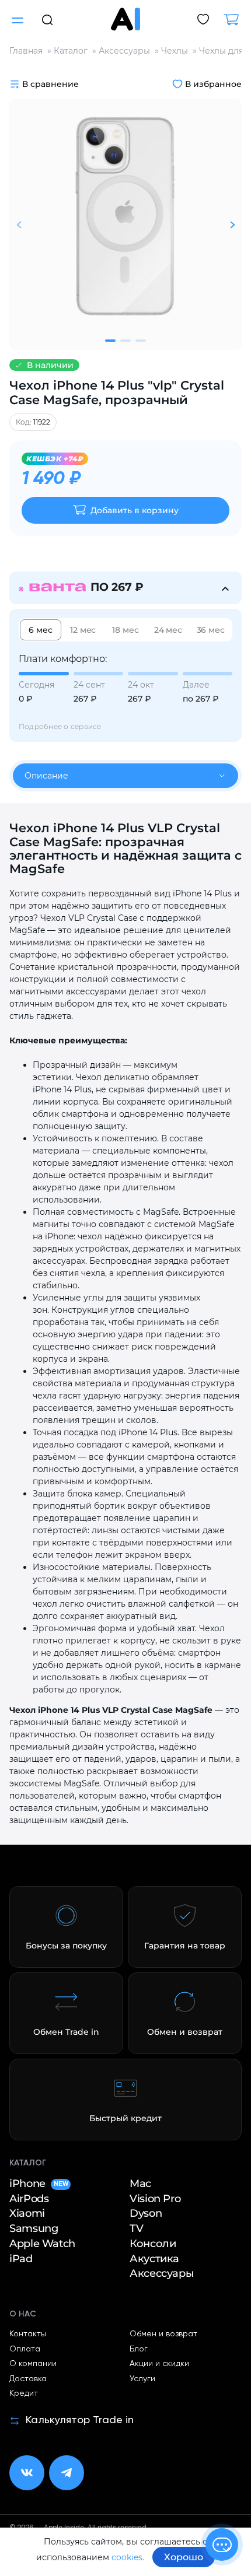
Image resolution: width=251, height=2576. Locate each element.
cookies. (128, 2557)
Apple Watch (42, 2244)
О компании (33, 2364)
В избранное (213, 84)
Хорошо (184, 2557)
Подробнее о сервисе (60, 726)
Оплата (25, 2349)
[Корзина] (236, 20)
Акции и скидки (159, 2364)
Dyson (146, 2213)
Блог (139, 2349)
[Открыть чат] (222, 2545)
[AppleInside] (125, 19)
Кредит (24, 2393)
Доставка (28, 2379)
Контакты (28, 2334)
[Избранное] (203, 20)
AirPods (29, 2199)
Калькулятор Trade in (80, 2420)
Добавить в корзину (135, 510)
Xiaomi (27, 2213)
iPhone (39, 2184)
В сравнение (50, 84)
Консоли (153, 2244)
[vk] (27, 2473)
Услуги (142, 2379)
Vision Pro (155, 2199)
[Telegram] (67, 2473)
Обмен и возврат (163, 2334)
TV (136, 2228)
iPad (21, 2259)
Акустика (154, 2259)
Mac (140, 2184)
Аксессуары (162, 2273)
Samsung (34, 2228)
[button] (47, 19)
